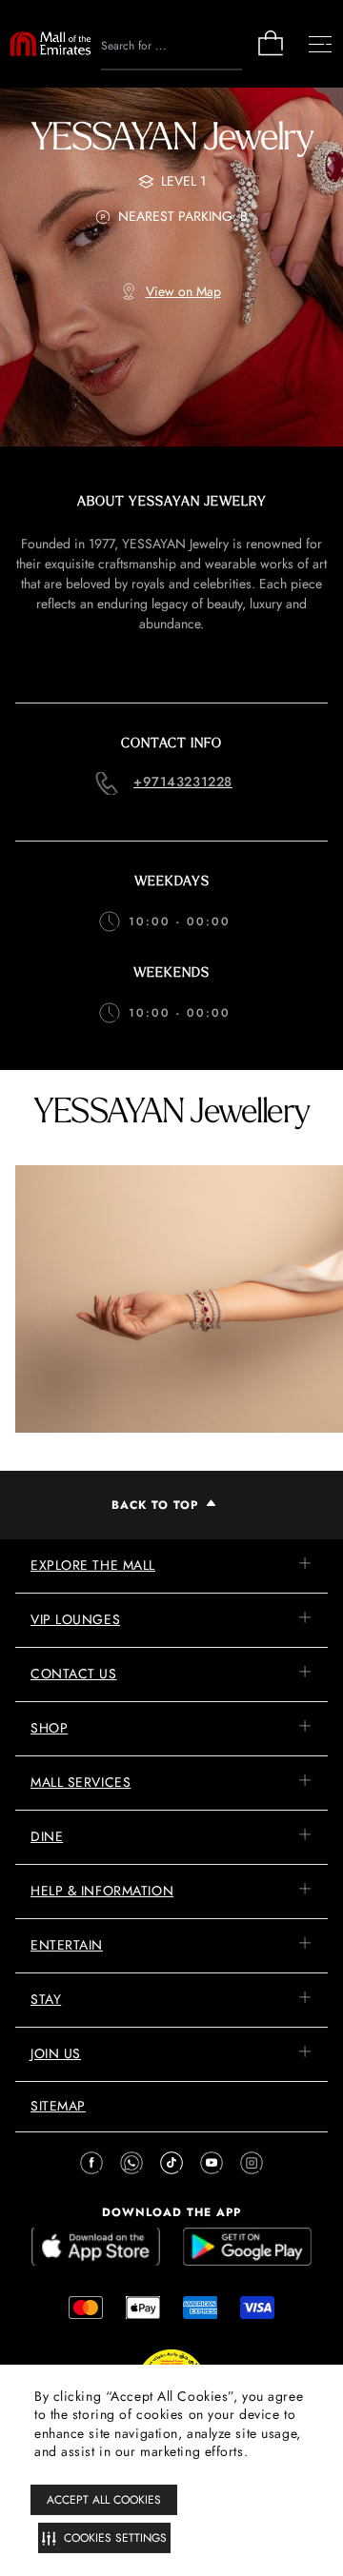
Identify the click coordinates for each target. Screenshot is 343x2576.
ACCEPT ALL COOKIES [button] (104, 2500)
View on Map (183, 291)
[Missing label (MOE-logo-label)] (50, 44)
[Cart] (271, 54)
